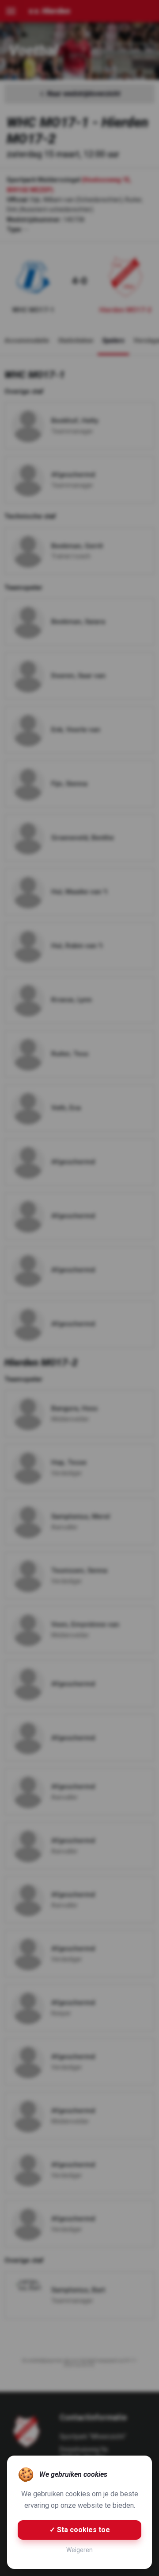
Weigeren (79, 2550)
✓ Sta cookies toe (80, 2530)
